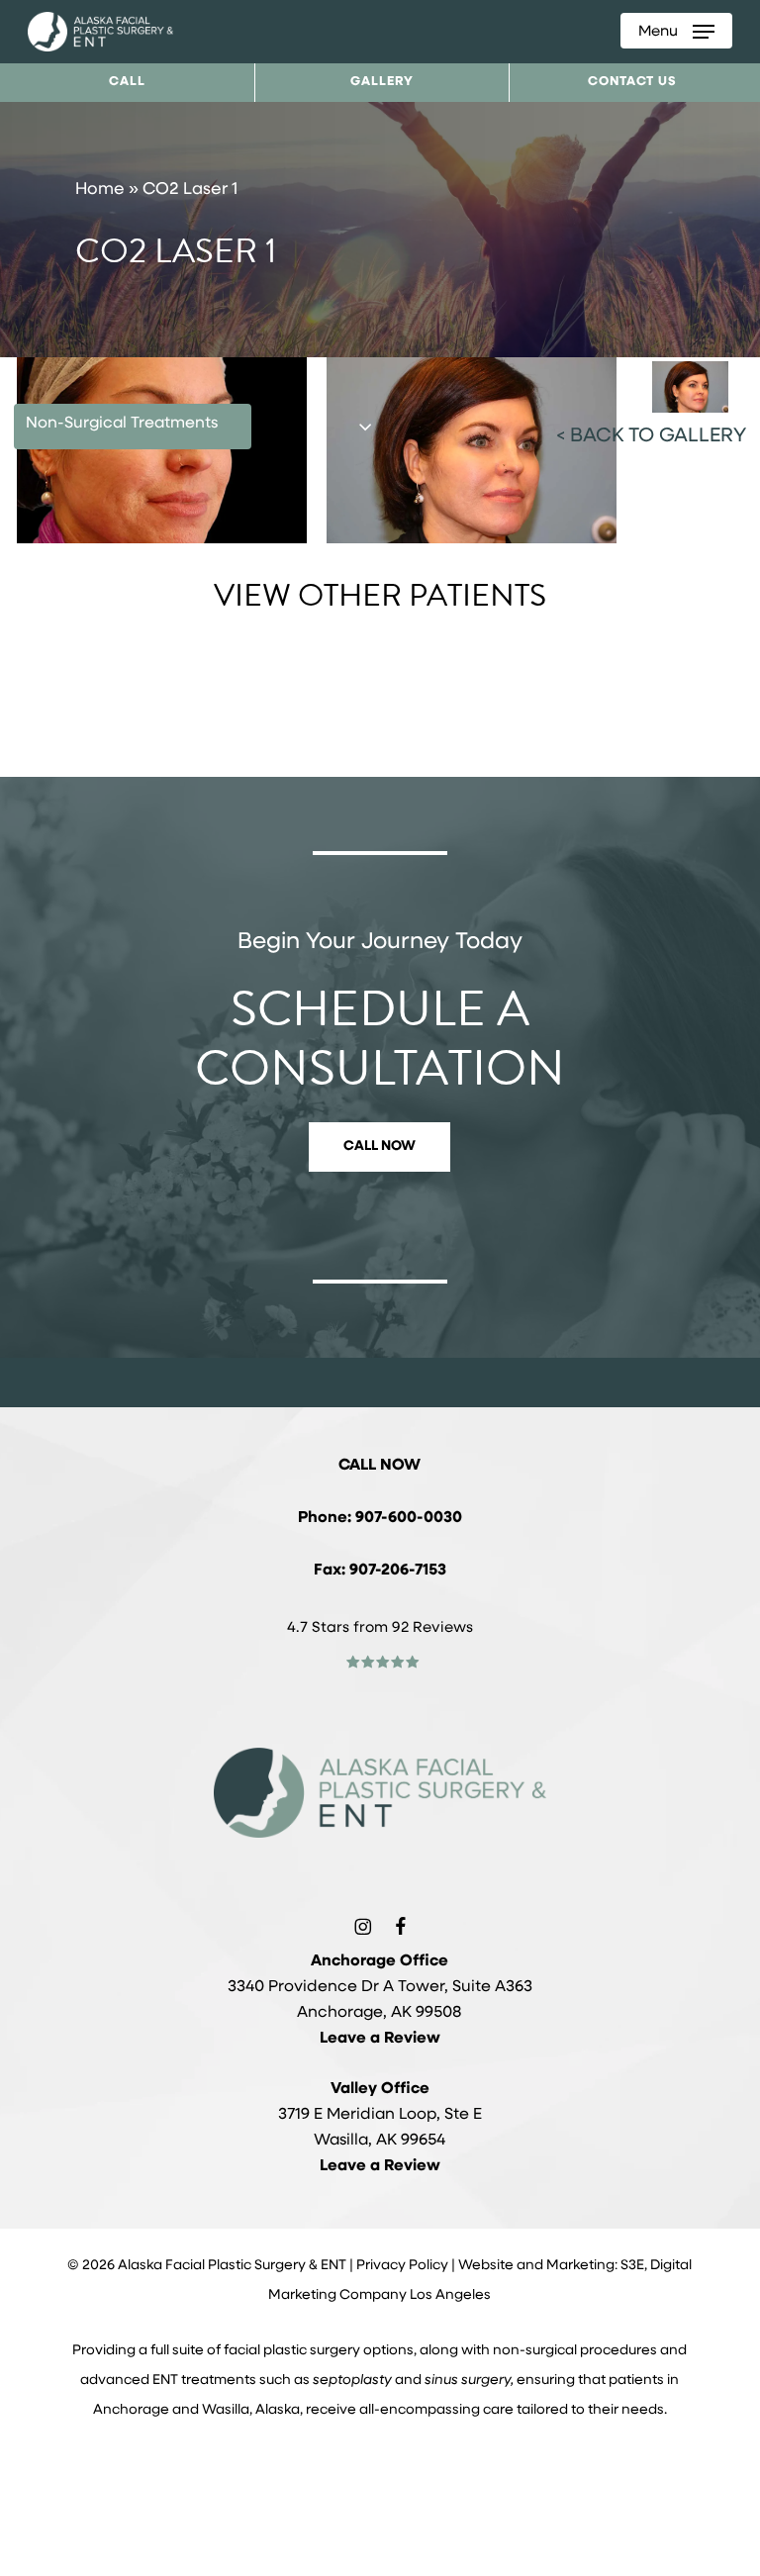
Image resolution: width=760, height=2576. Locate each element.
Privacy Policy (402, 2266)
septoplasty (352, 2381)
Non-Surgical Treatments (122, 424)
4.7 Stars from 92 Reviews (380, 1628)
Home (100, 190)
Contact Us (632, 82)
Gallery (382, 82)
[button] (676, 32)
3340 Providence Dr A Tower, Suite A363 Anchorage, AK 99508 (380, 1987)
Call (127, 82)
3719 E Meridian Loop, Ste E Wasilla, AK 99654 (380, 2115)
